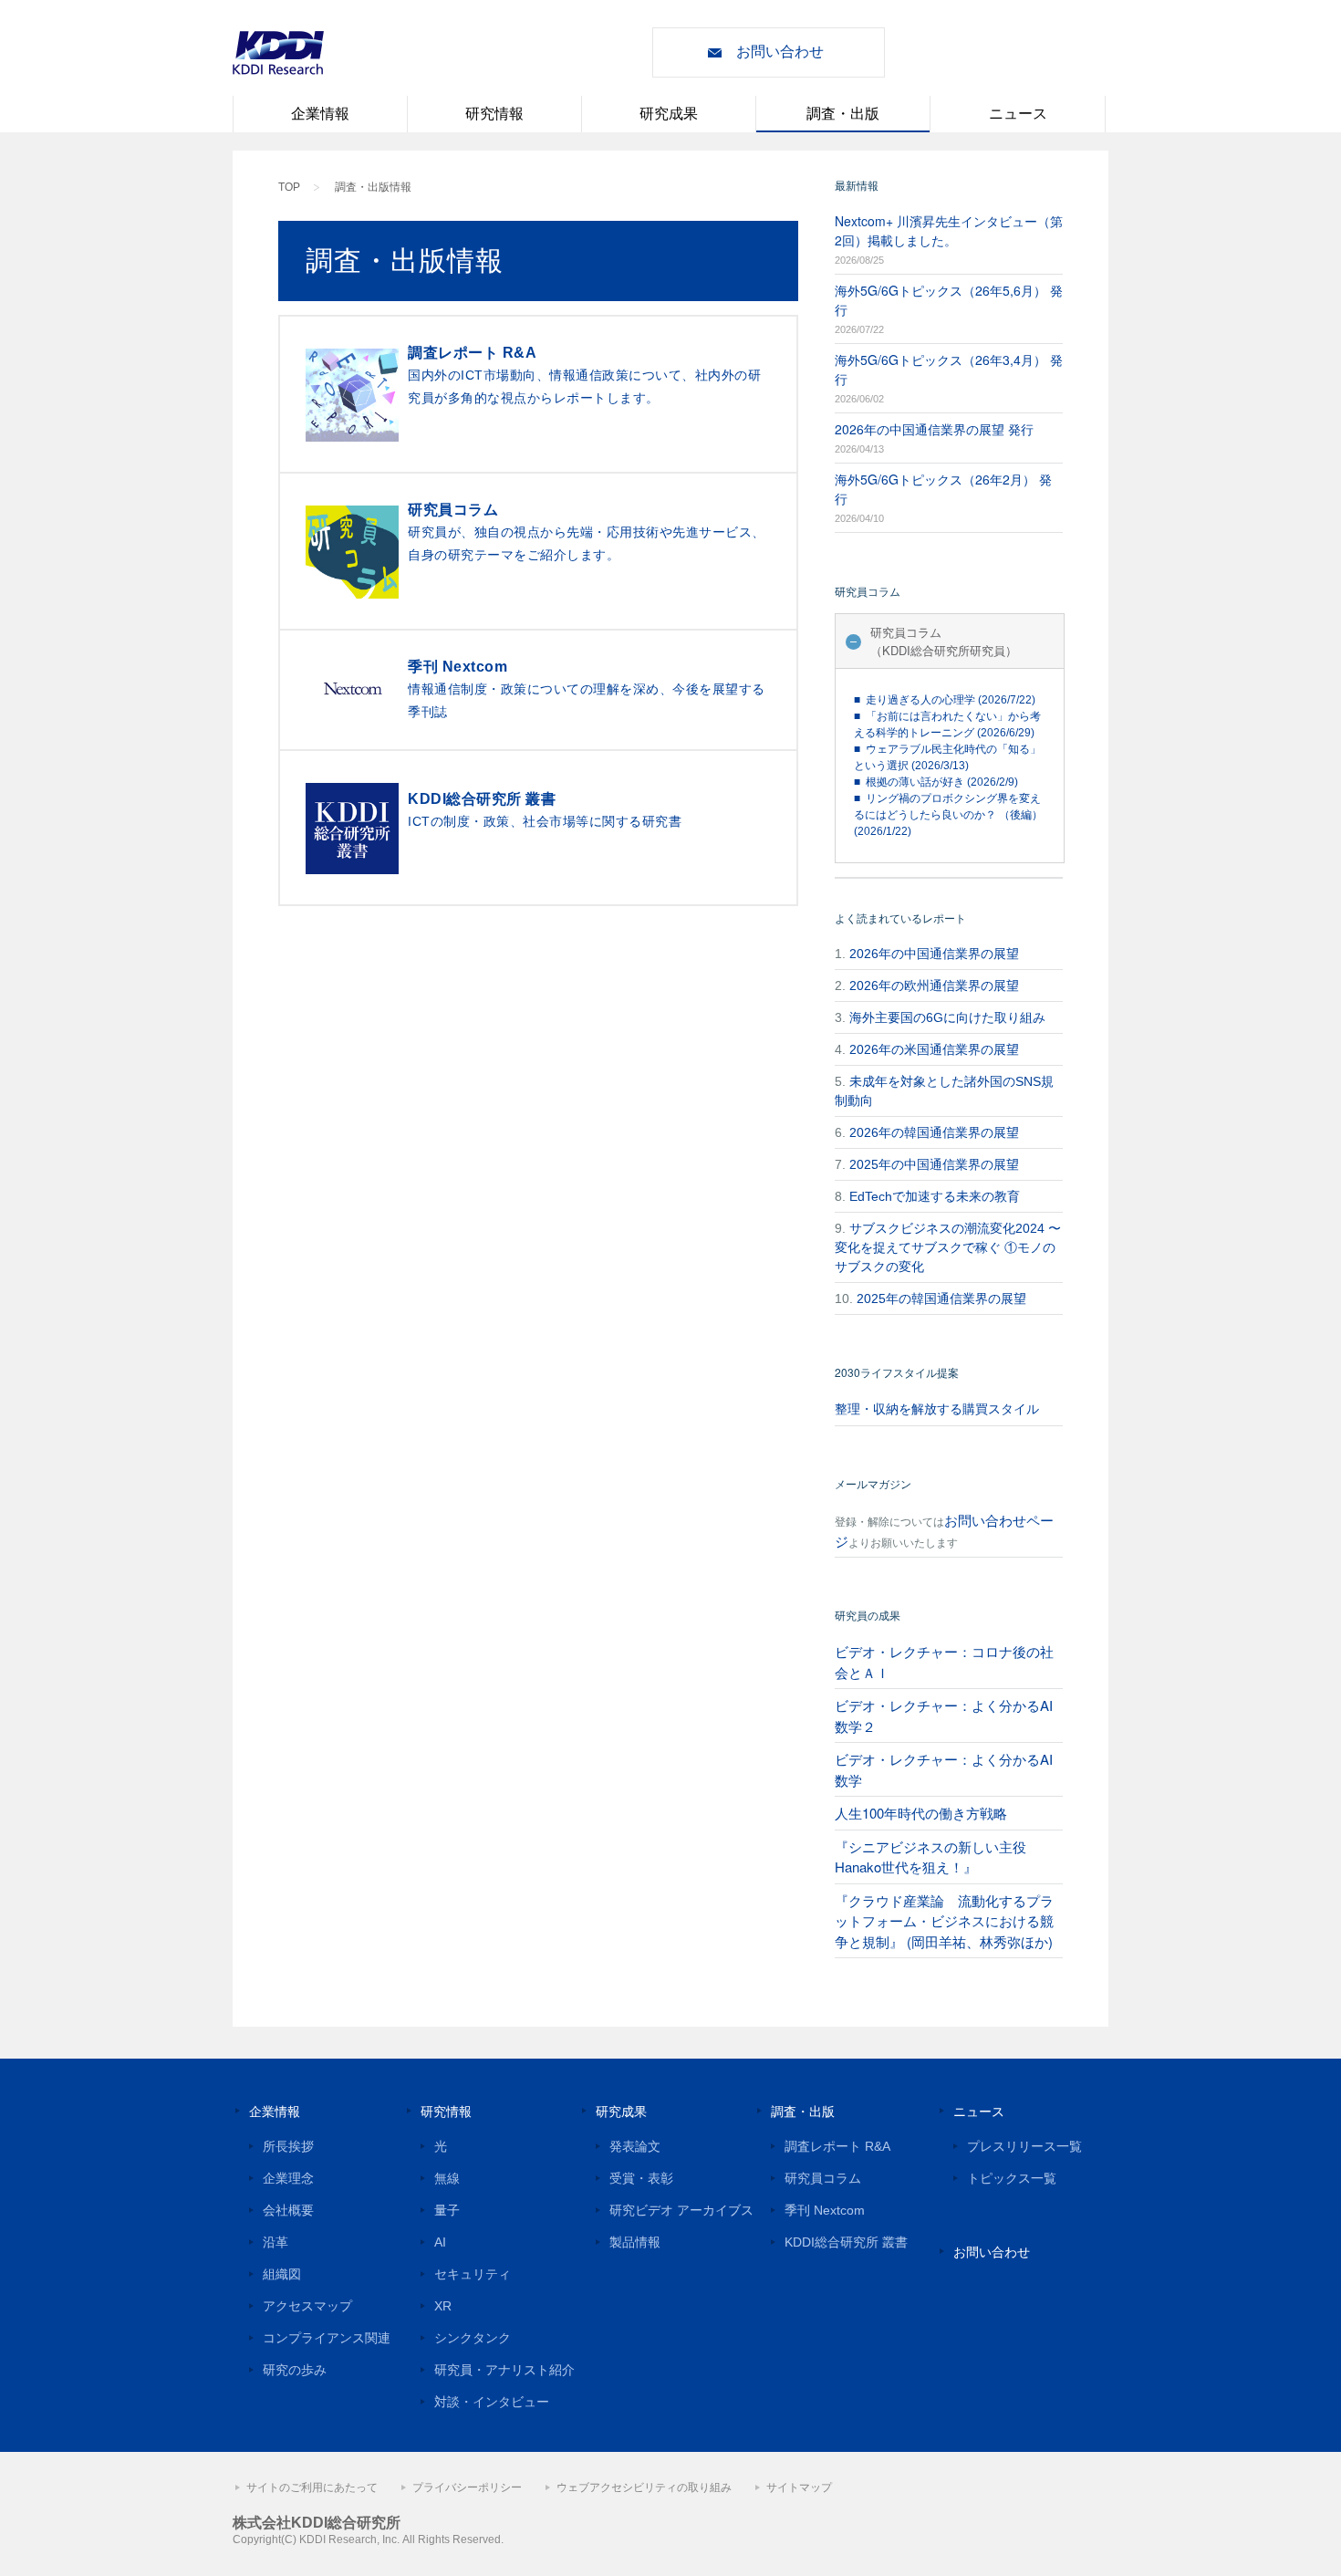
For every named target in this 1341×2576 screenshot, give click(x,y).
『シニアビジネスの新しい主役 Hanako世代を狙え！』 (930, 1857)
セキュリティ (473, 2274)
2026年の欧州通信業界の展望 (934, 986)
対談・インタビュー (492, 2402)
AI (440, 2242)
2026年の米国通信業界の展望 (934, 1049)
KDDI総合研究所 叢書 (846, 2242)
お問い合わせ (780, 52)
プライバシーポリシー (467, 2487)
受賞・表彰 (641, 2178)
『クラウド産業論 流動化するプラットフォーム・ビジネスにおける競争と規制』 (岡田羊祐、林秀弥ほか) (944, 1921)
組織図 (282, 2274)
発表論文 (635, 2146)
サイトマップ (799, 2487)
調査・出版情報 (373, 187)
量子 (447, 2210)
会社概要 (288, 2210)
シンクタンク (473, 2338)
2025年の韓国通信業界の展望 (941, 1298)
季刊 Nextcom (825, 2210)
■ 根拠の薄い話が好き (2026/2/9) (936, 782)
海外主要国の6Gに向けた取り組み (947, 1017)
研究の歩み (295, 2370)
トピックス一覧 (1012, 2178)
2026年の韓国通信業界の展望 (934, 1132)
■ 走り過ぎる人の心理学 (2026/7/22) (945, 700)
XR (443, 2306)
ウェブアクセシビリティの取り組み (644, 2487)
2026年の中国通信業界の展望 (934, 954)
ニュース (1018, 114)
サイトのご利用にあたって (312, 2487)
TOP (289, 187)
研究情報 (494, 114)
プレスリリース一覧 (1024, 2146)
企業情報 (320, 114)
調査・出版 (843, 114)
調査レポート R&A (837, 2146)
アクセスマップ (307, 2306)
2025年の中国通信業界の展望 (934, 1164)
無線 (447, 2178)
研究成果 (669, 114)
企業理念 (288, 2178)
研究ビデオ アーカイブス (681, 2210)
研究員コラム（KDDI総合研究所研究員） (944, 641)
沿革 (275, 2242)
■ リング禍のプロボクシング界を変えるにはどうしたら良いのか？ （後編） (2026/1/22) (948, 815)
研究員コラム (823, 2178)
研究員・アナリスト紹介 (504, 2370)
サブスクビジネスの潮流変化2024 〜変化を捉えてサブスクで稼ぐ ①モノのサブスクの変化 (948, 1247)
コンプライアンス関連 (327, 2338)
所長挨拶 (288, 2146)
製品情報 (635, 2242)
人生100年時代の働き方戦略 (921, 1813)
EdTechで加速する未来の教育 (935, 1196)
